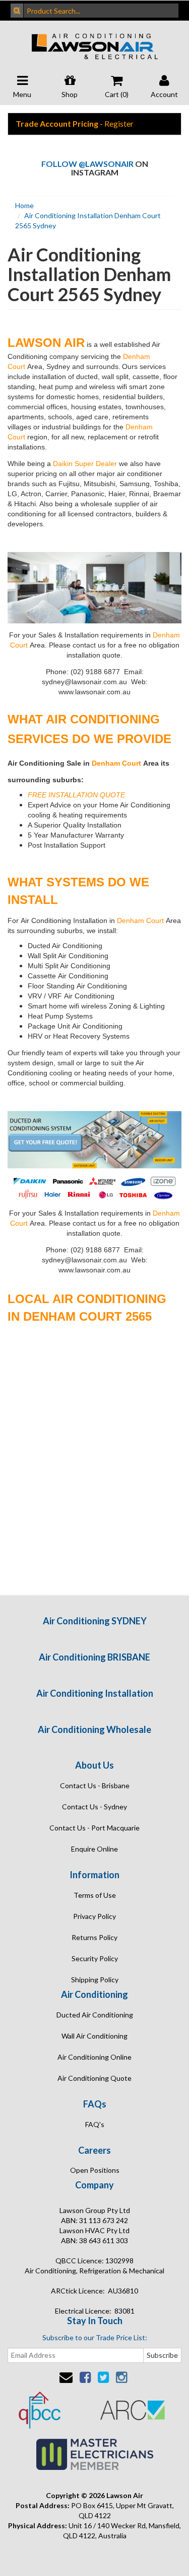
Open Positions (95, 2170)
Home (24, 205)
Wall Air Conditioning (94, 2036)
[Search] (17, 11)
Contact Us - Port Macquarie (94, 1828)
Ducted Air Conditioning (95, 2015)
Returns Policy (94, 1937)
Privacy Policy (94, 1916)
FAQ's (95, 2124)
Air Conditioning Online (94, 2057)
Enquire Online (94, 1849)
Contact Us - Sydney (94, 1807)
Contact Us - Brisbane (95, 1785)
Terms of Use (95, 1895)
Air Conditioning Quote (94, 2078)
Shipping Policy (95, 1980)
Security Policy (95, 1958)
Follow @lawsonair (87, 164)
